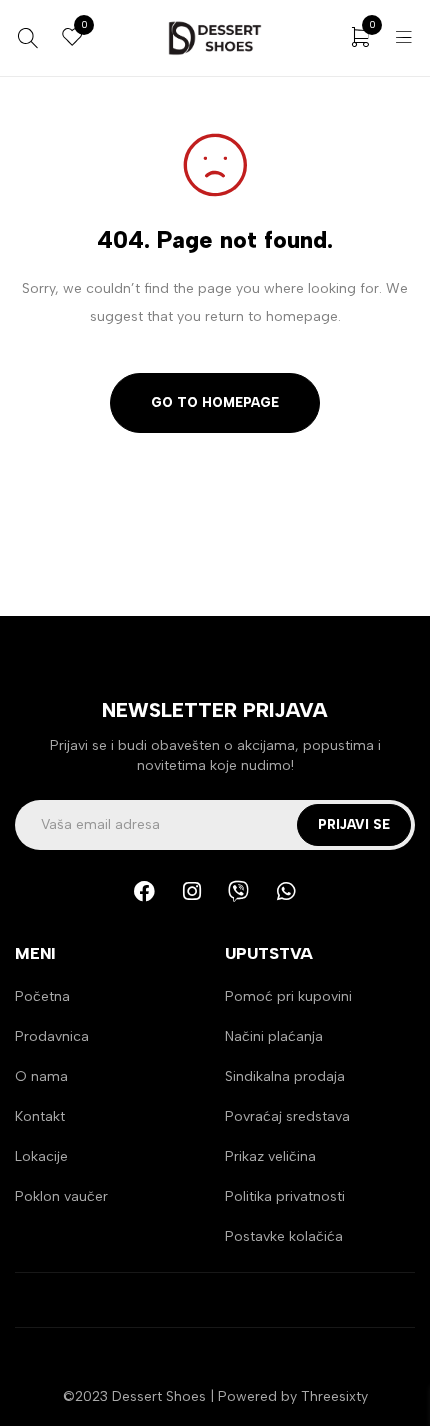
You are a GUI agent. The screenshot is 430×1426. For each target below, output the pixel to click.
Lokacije (41, 1156)
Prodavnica (52, 1036)
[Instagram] (192, 891)
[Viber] (239, 891)
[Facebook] (145, 891)
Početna (42, 996)
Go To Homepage (215, 402)
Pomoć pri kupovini (288, 996)
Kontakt (40, 1116)
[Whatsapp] (286, 891)
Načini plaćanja (274, 1036)
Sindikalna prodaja (285, 1076)
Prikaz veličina (270, 1156)
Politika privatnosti (285, 1196)
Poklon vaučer (61, 1196)
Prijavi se (354, 824)
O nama (41, 1076)
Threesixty (334, 1396)
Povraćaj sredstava (287, 1116)
